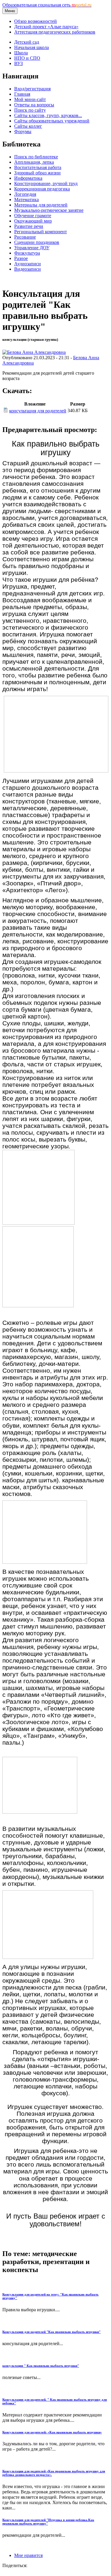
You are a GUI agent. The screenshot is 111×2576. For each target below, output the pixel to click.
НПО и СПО (27, 58)
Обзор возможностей (36, 21)
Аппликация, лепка (34, 162)
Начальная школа (32, 47)
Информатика (28, 178)
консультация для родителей (38, 411)
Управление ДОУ (32, 248)
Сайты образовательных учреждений (52, 121)
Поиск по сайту (30, 110)
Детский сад (27, 42)
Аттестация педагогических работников (55, 32)
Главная (22, 94)
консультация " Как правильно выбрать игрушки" (41, 2366)
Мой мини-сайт (30, 99)
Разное (21, 258)
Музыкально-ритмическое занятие (49, 210)
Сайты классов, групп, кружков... (48, 115)
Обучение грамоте (33, 216)
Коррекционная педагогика (42, 189)
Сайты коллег (28, 126)
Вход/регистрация (32, 89)
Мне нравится (28, 2555)
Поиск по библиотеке (36, 157)
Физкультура (27, 253)
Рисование (25, 237)
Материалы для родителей (41, 205)
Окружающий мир (33, 221)
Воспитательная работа (38, 167)
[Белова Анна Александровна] (34, 352)
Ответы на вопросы (34, 105)
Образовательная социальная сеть (47, 5)
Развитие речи (29, 226)
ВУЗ (18, 63)
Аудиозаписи (28, 264)
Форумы (23, 131)
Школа (21, 53)
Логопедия (25, 194)
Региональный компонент (41, 232)
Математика (26, 200)
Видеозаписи (28, 269)
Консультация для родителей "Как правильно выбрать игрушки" (52, 2332)
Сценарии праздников (37, 242)
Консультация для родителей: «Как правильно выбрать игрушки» (52, 2432)
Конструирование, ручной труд (46, 183)
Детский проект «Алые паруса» (46, 27)
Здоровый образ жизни (37, 173)
